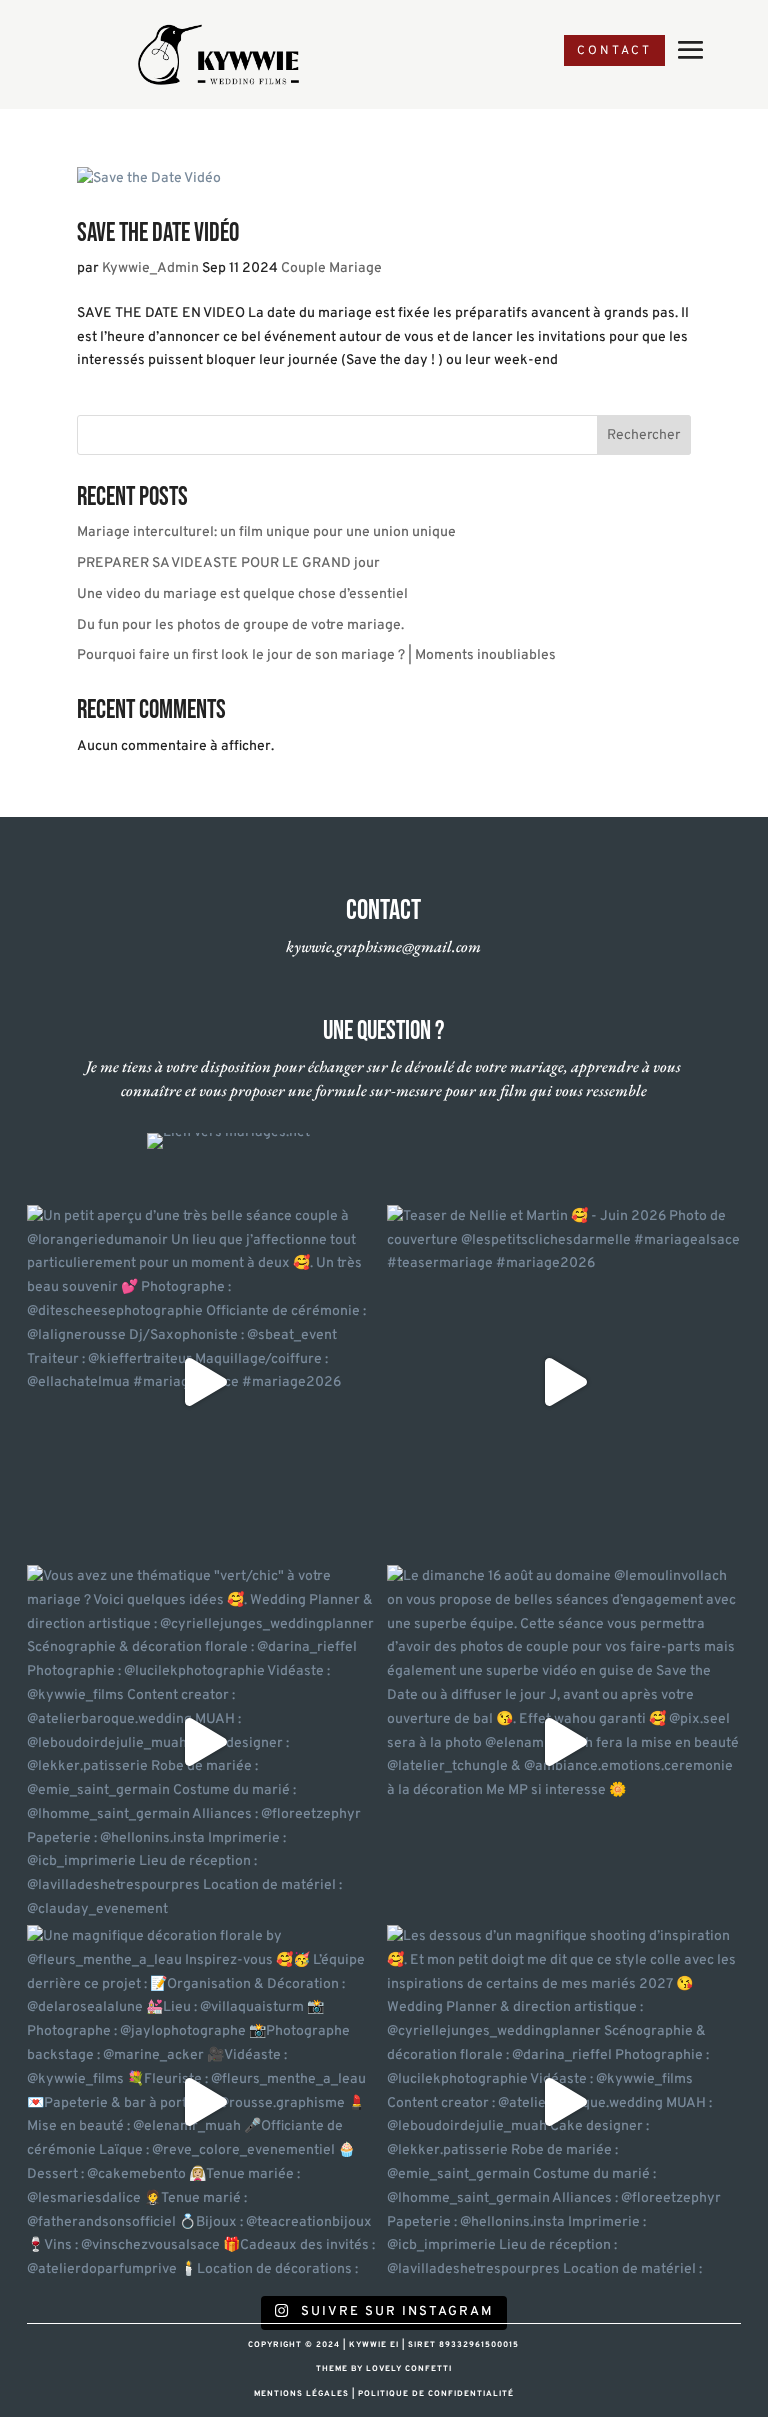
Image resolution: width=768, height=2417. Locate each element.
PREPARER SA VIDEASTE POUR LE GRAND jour (228, 563)
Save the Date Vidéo (158, 233)
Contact (614, 51)
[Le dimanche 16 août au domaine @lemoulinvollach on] (564, 1742)
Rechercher (643, 435)
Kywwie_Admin (150, 268)
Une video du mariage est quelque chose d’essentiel (242, 594)
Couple (303, 268)
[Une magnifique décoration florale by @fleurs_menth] (204, 2102)
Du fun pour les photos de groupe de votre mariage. (240, 625)
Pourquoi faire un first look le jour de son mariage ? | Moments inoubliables (316, 655)
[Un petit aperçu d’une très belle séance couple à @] (204, 1382)
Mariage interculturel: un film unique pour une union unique (266, 532)
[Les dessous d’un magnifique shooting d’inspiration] (564, 2102)
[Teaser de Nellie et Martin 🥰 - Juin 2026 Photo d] (564, 1382)
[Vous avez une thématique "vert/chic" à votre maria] (204, 1742)
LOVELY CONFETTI (409, 2369)
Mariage (355, 268)
